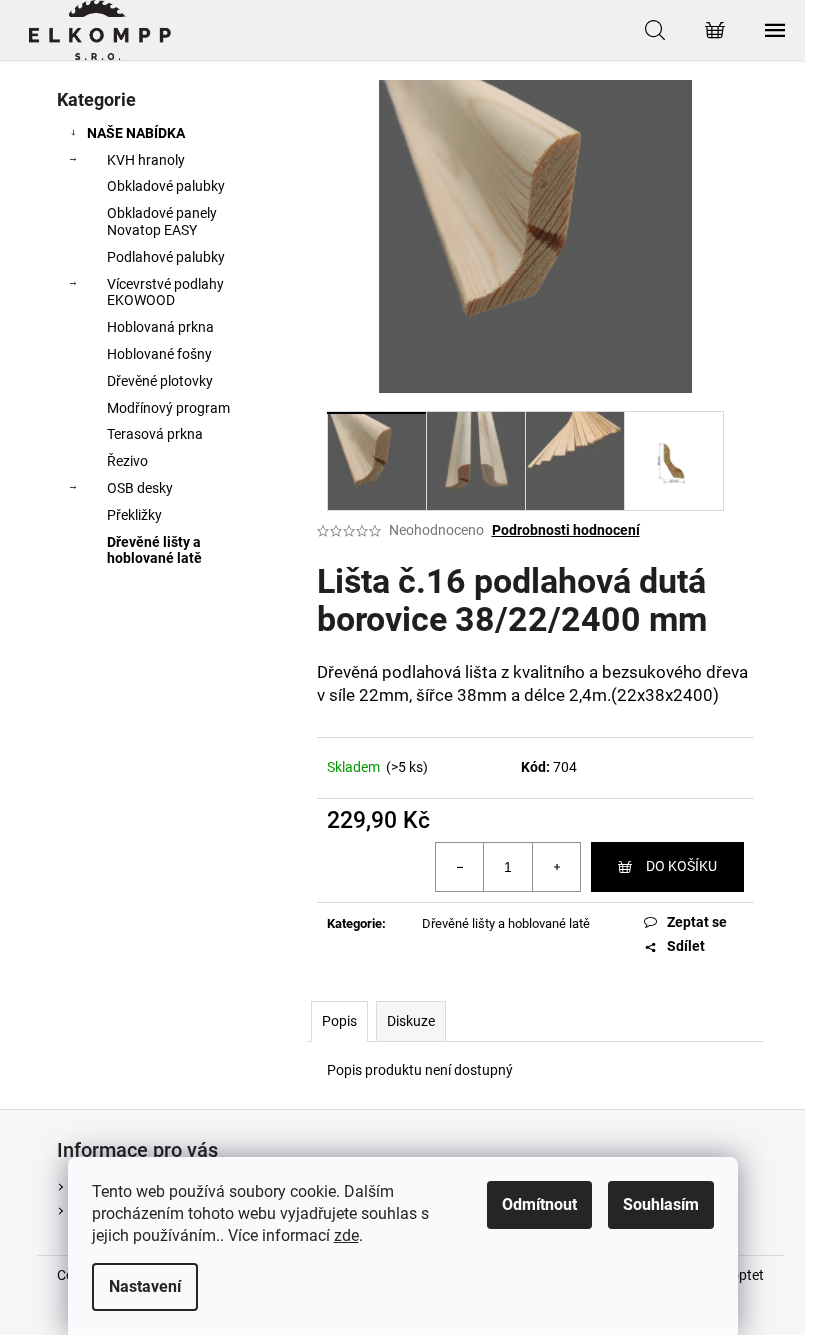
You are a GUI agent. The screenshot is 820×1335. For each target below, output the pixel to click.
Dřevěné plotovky (160, 381)
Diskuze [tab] (411, 1021)
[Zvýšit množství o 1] (556, 867)
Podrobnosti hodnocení (566, 530)
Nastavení (145, 1286)
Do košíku (681, 866)
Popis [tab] (339, 1021)
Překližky (134, 515)
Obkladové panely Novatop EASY (162, 221)
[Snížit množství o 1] (460, 867)
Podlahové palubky (166, 257)
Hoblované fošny (159, 354)
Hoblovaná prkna (160, 327)
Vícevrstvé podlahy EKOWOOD (165, 292)
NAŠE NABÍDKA (136, 133)
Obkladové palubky (166, 186)
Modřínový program (168, 408)
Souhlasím (661, 1204)
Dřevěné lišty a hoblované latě (154, 550)
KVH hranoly (146, 160)
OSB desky (140, 488)
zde (346, 1235)
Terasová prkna (155, 434)
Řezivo (127, 461)
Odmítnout (539, 1204)
